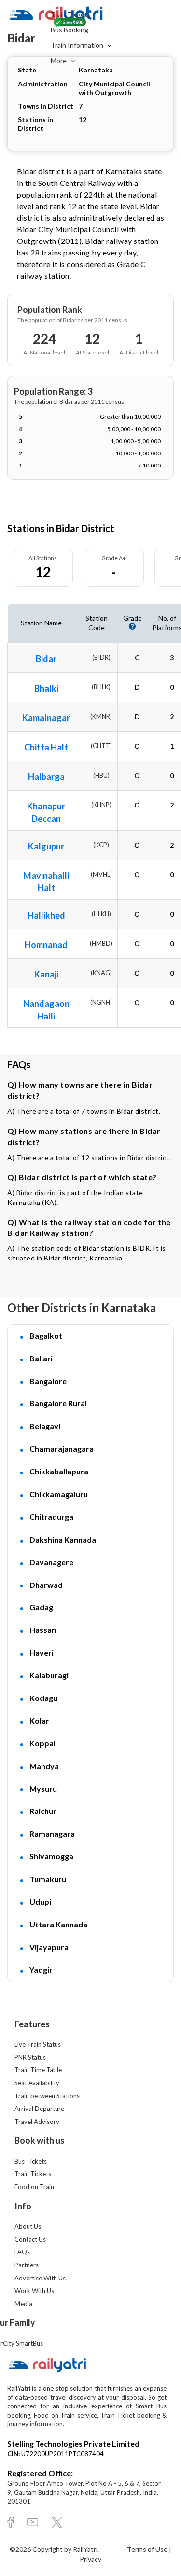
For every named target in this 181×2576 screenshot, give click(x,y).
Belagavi (45, 1426)
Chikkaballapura (59, 1471)
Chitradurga (51, 1517)
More (59, 61)
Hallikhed (46, 915)
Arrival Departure (39, 2109)
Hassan (43, 1630)
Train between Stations (47, 2096)
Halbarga (46, 777)
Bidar (46, 659)
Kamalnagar (46, 718)
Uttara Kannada (58, 1924)
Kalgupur (46, 846)
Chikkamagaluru (59, 1494)
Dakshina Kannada (63, 1539)
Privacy (90, 2559)
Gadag (41, 1607)
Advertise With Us (40, 2278)
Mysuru (43, 1789)
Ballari (41, 1358)
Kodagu (43, 1698)
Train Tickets (71, 14)
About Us (28, 2226)
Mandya (44, 1766)
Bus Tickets (31, 2161)
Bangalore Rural (58, 1403)
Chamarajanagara (62, 1449)
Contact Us (30, 2239)
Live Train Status (38, 2044)
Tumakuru (48, 1879)
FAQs (22, 2252)
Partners (27, 2265)
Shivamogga (51, 1856)
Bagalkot (46, 1336)
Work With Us (34, 2291)
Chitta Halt (46, 747)
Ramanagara (52, 1833)
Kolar (39, 1720)
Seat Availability (37, 2083)
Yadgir (41, 1970)
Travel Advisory (37, 2122)
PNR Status (30, 2057)
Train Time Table (38, 2070)
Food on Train (34, 2187)
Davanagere (51, 1562)
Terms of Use (148, 2549)
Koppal (42, 1743)
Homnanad (46, 945)
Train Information (78, 45)
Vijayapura (49, 1947)
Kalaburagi (49, 1675)
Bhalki (46, 688)
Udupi (40, 1902)
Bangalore (48, 1381)
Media (23, 2304)
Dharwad (46, 1585)
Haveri (42, 1652)
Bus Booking (70, 30)
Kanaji (46, 974)
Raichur (43, 1811)
